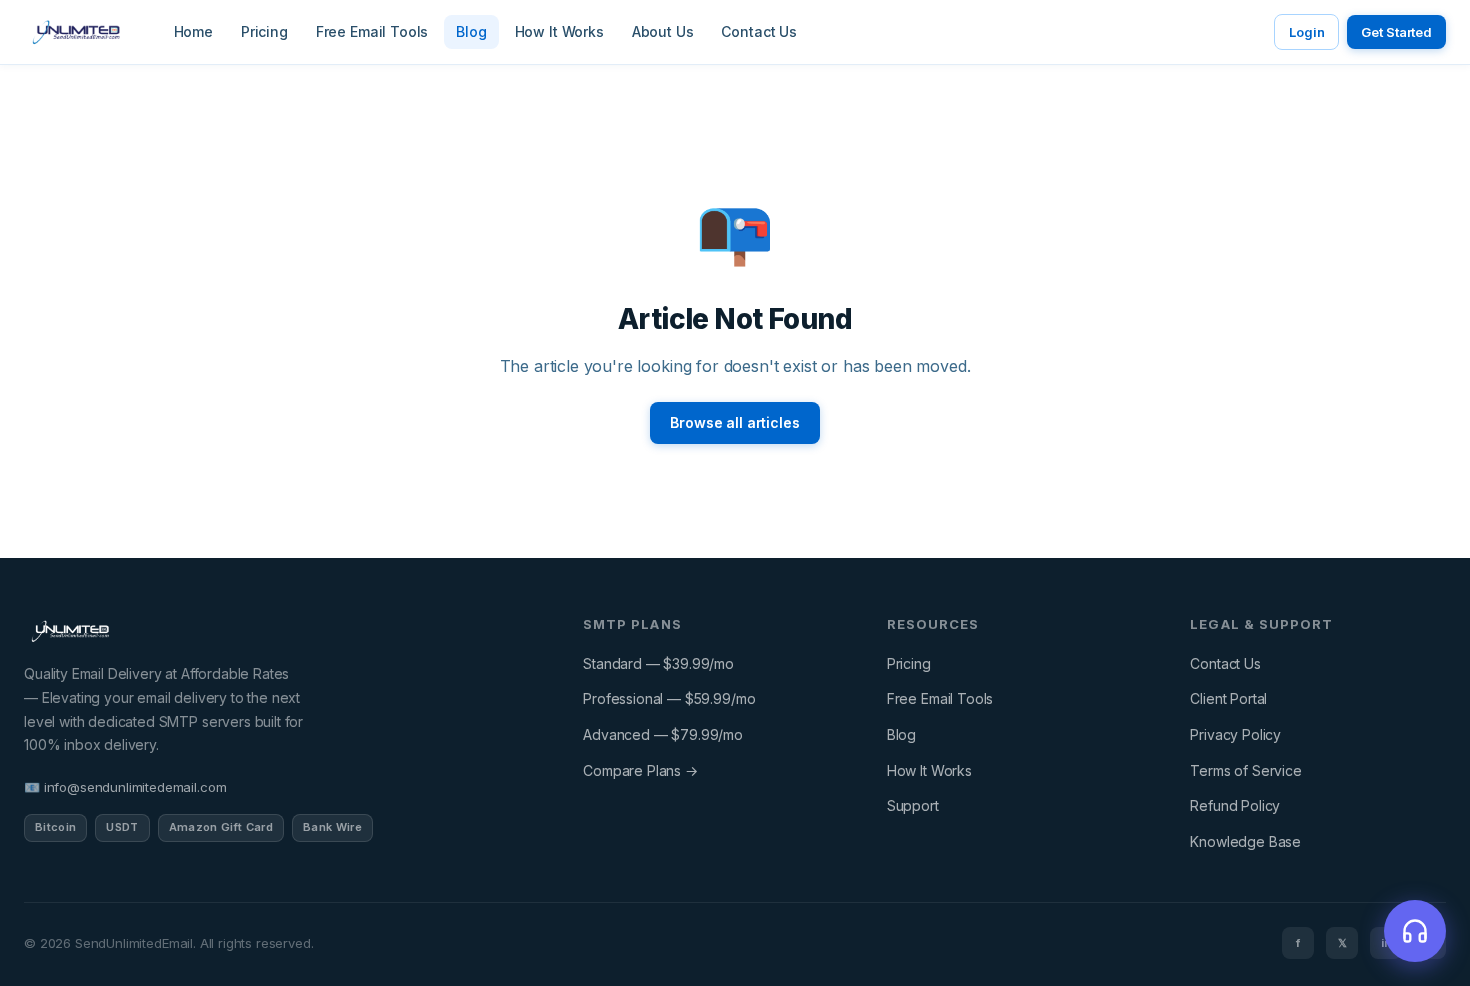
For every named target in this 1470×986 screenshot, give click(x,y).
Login (1306, 32)
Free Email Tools (372, 31)
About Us (663, 31)
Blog (471, 31)
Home (193, 31)
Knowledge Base (1245, 841)
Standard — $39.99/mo (658, 663)
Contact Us (758, 31)
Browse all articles (734, 422)
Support (913, 805)
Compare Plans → (640, 770)
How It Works (559, 31)
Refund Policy (1235, 805)
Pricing (264, 31)
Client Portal (1228, 698)
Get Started (1396, 32)
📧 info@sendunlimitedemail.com (125, 787)
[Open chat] (1415, 931)
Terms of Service (1245, 770)
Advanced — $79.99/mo (663, 734)
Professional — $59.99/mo (669, 698)
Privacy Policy (1235, 734)
